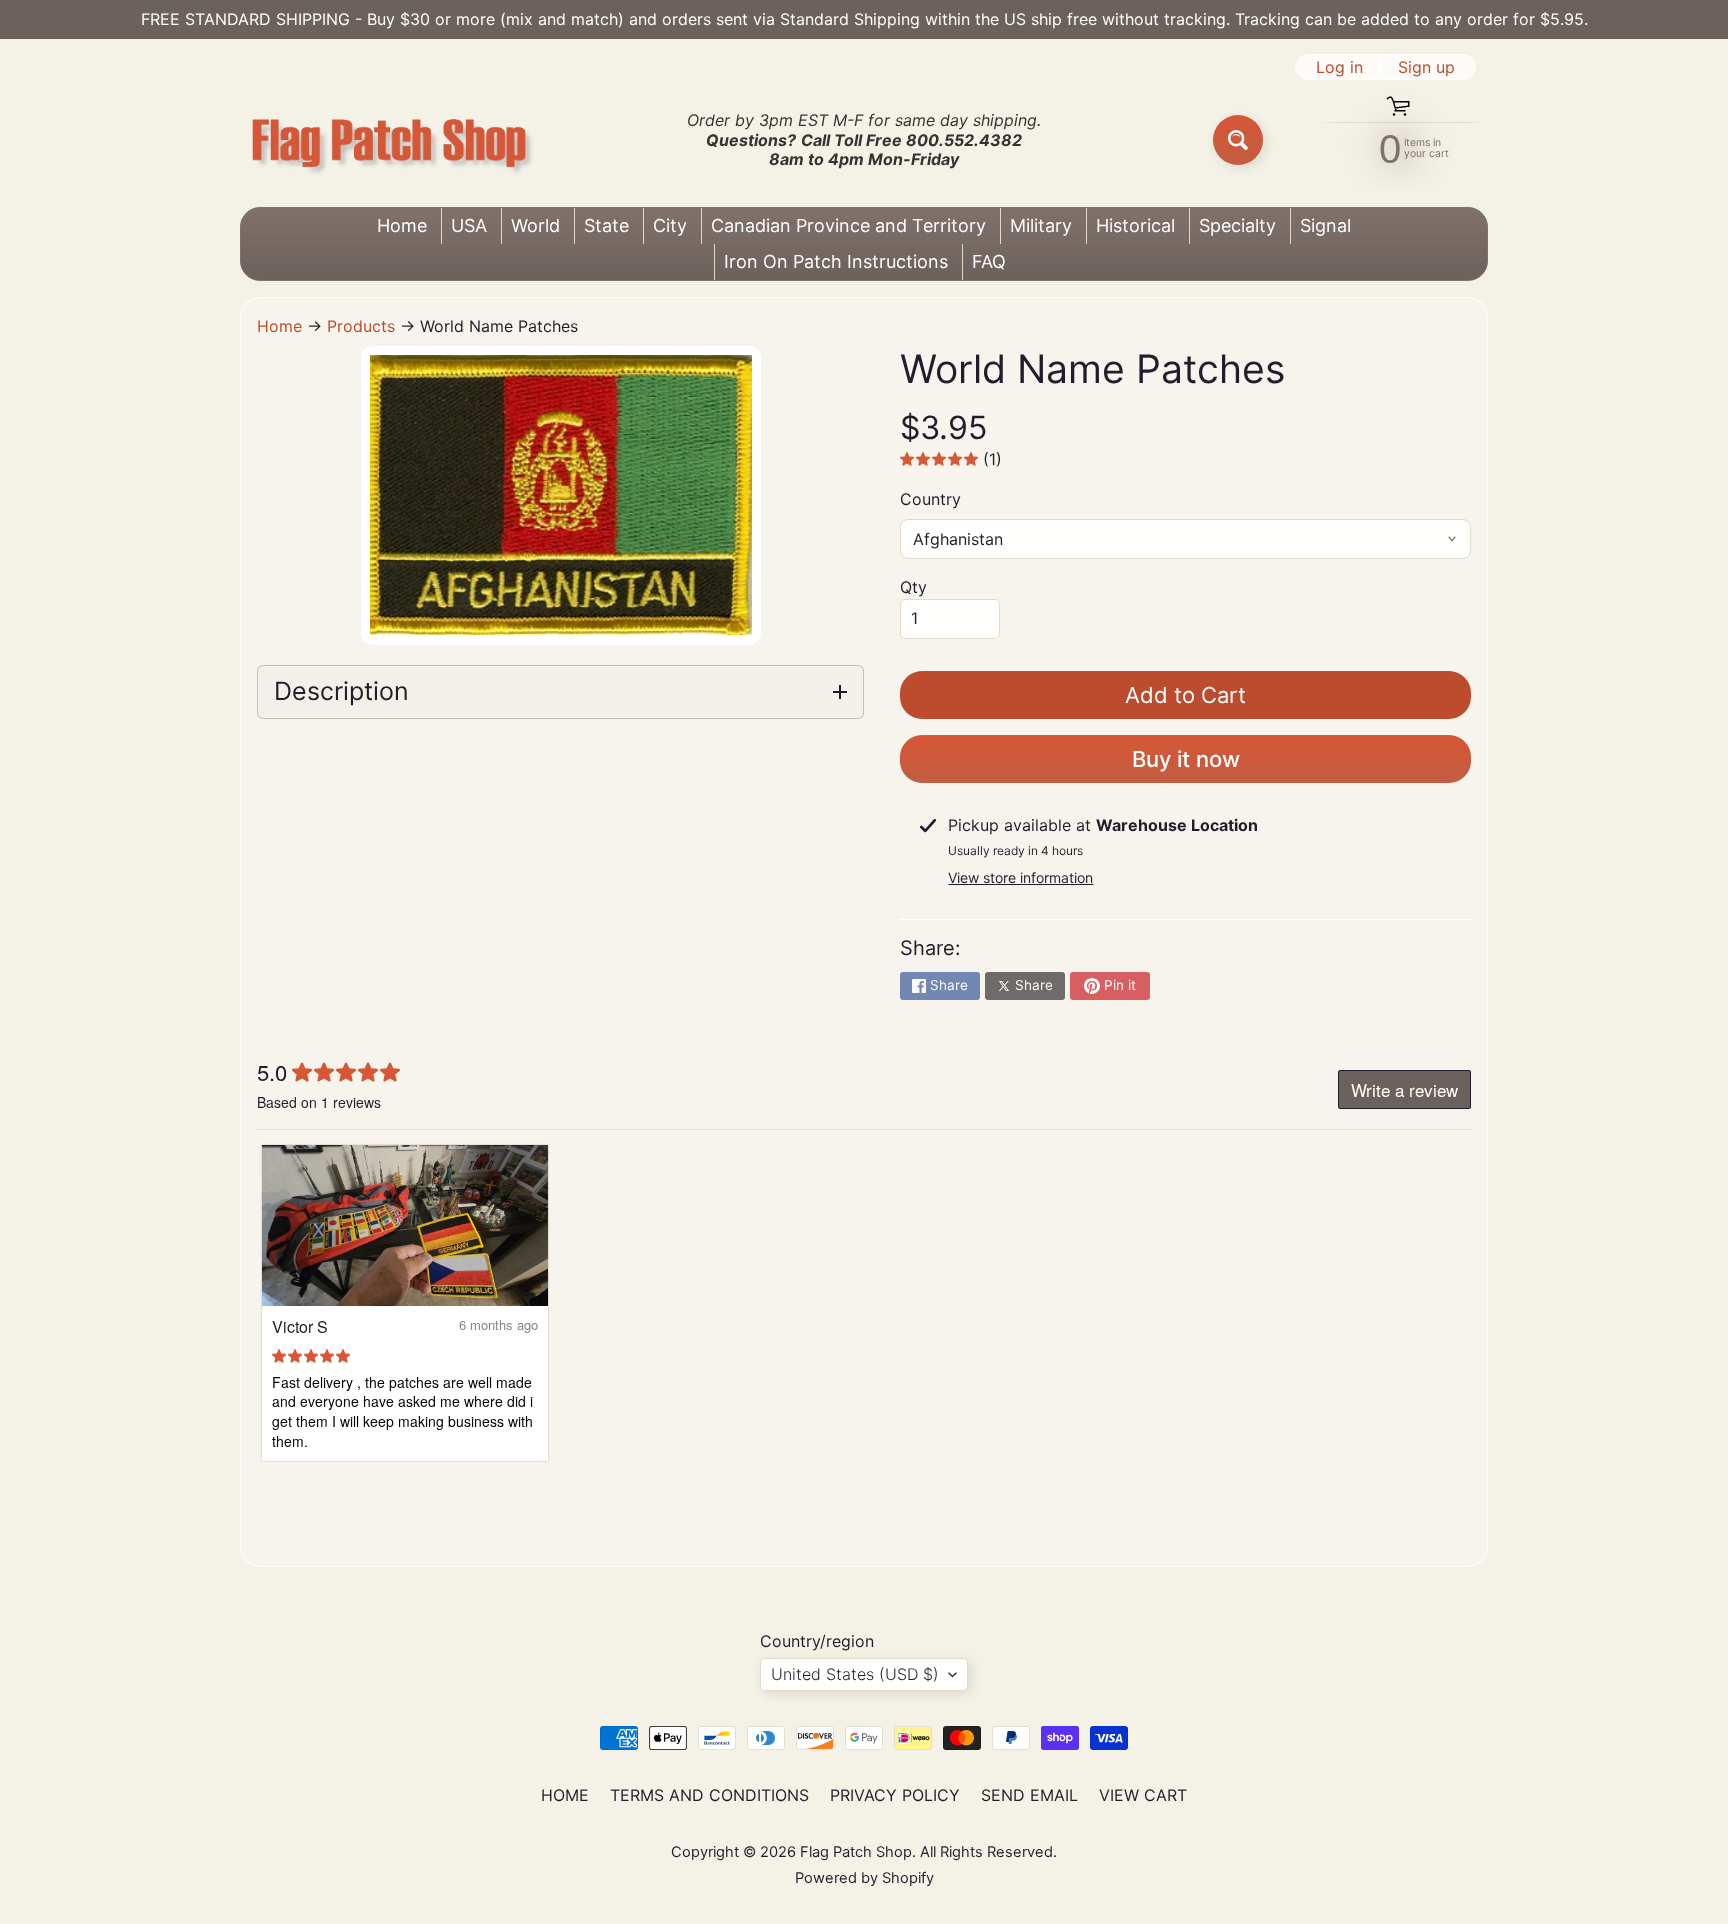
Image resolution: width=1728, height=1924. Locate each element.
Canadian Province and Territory (848, 225)
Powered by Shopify (864, 1878)
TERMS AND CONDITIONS (709, 1795)
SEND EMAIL (1029, 1795)
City (670, 225)
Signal (1325, 225)
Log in (1339, 67)
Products (361, 326)
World (535, 225)
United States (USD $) (855, 1674)
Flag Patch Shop (856, 1852)
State (606, 225)
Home (402, 225)
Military (1041, 225)
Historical (1135, 225)
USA (469, 225)
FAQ (989, 261)
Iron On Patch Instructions (836, 261)
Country (930, 499)
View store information (1020, 877)
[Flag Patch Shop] (390, 140)
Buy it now (1186, 759)
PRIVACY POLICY (895, 1795)
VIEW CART (1143, 1795)
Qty (913, 587)
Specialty (1237, 225)
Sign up (1426, 67)
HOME (565, 1795)
